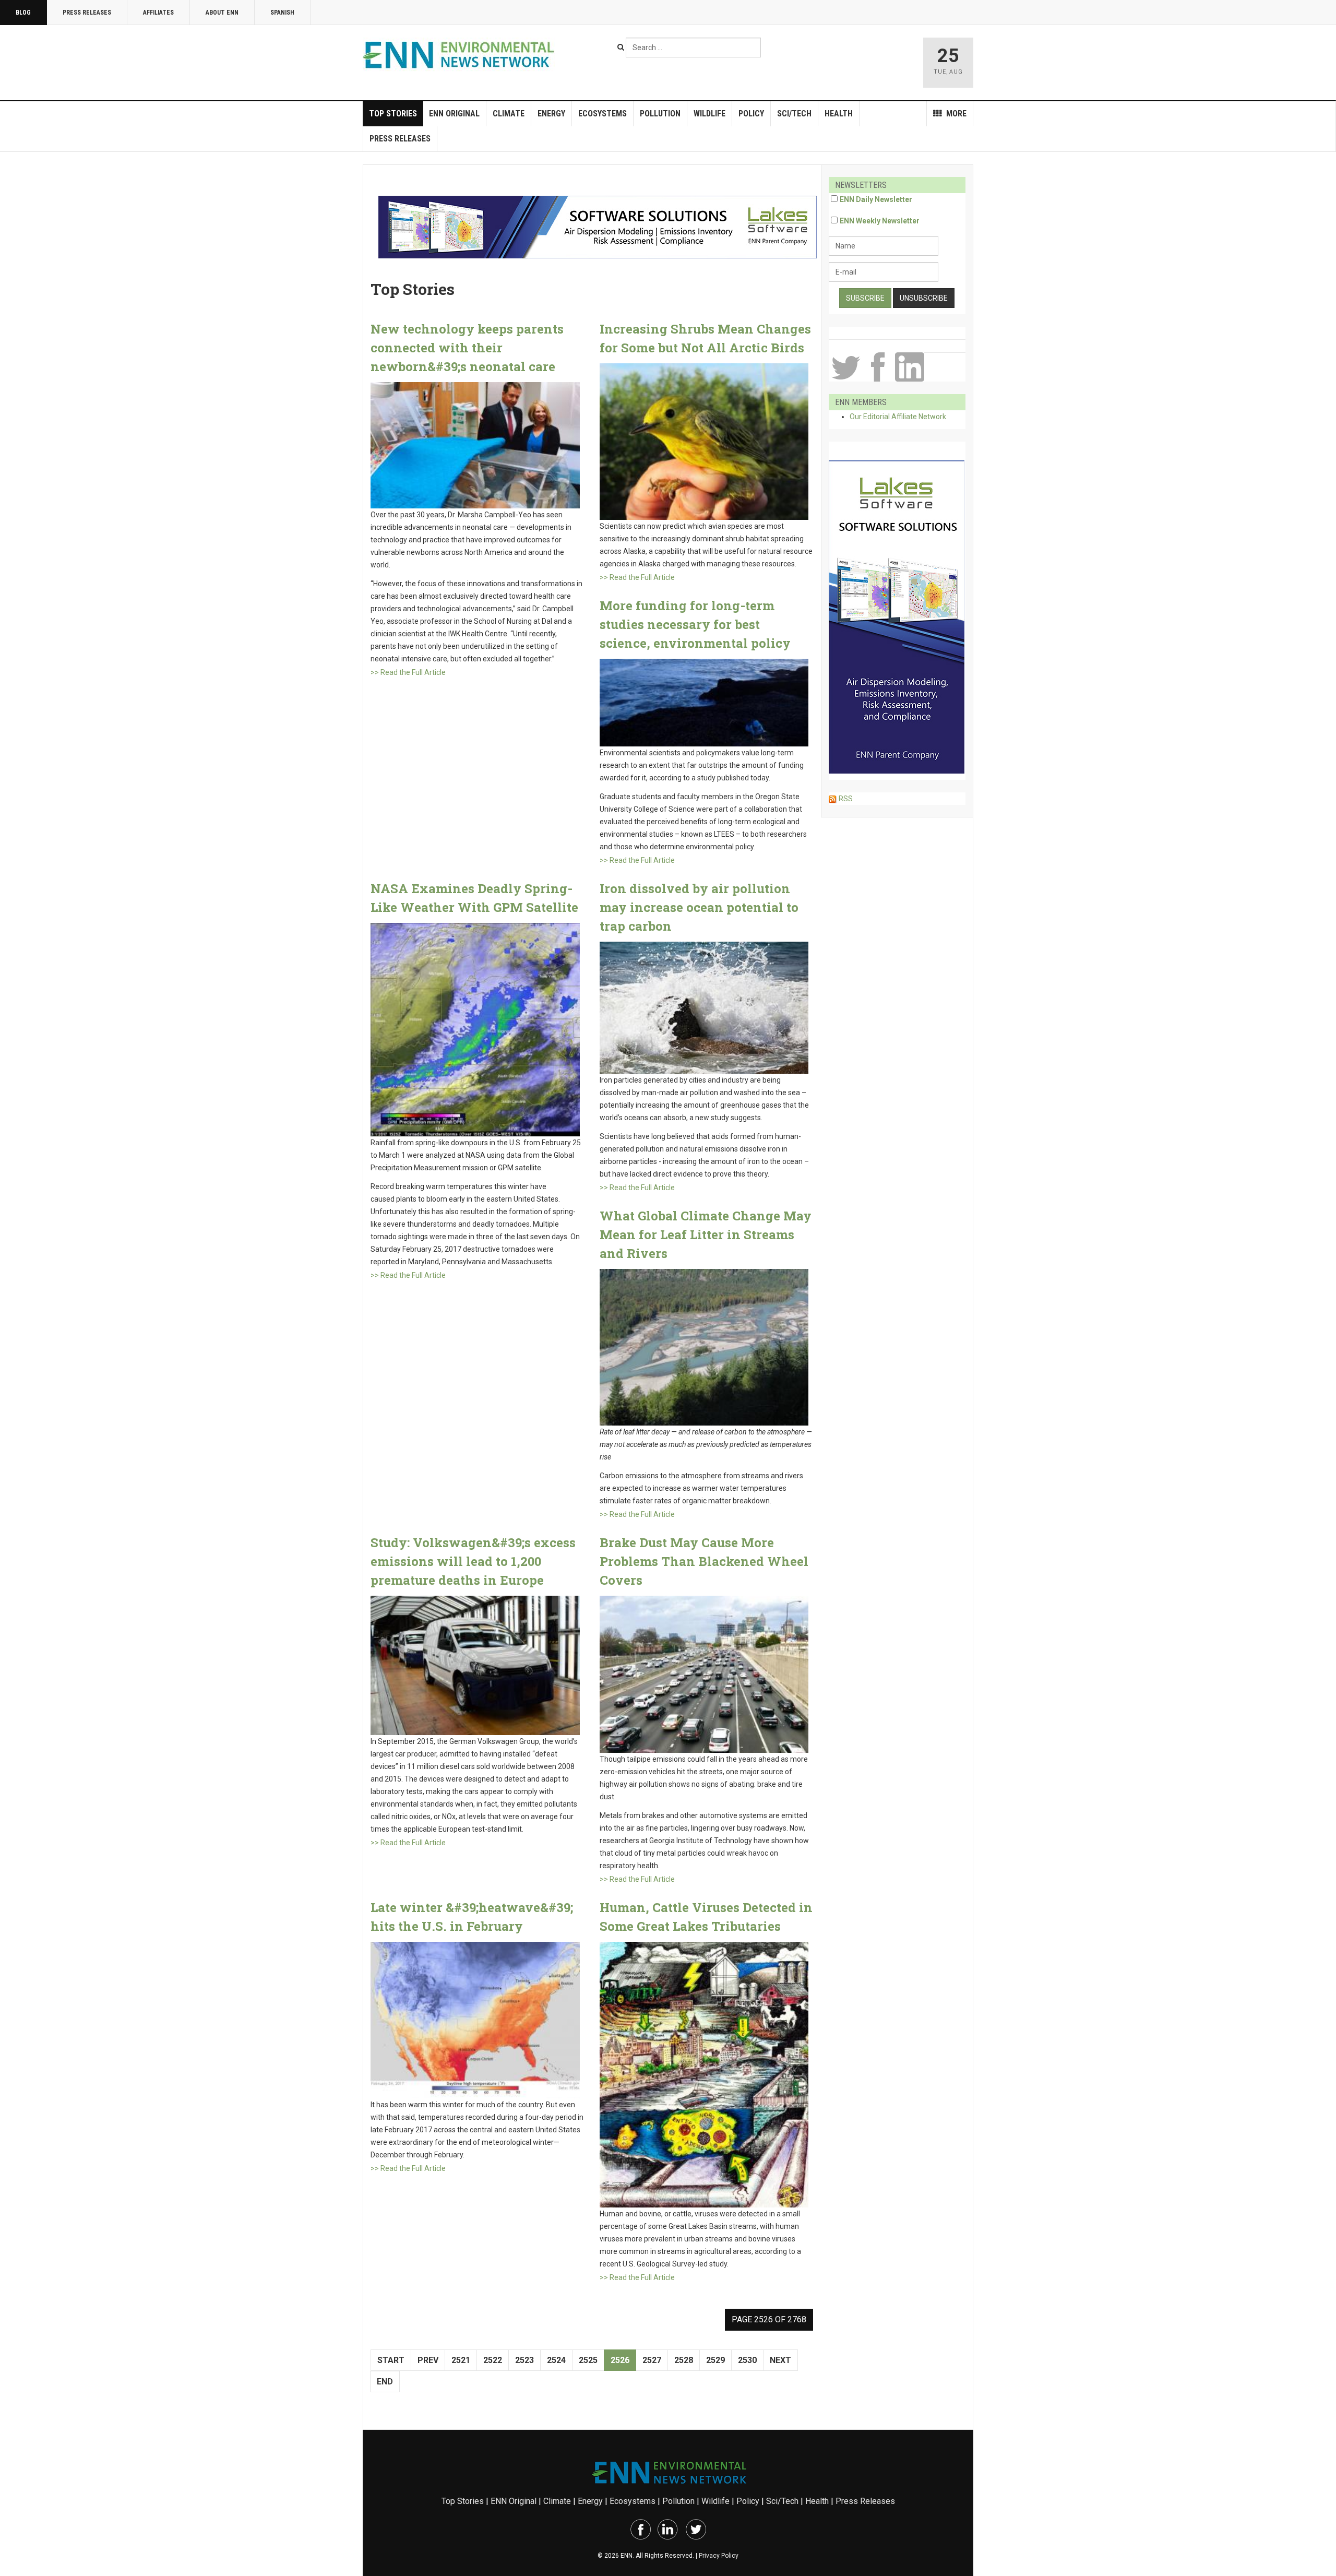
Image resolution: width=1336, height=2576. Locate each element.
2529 (715, 2360)
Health (839, 114)
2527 (652, 2360)
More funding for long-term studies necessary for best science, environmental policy (695, 624)
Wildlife (709, 114)
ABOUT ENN (222, 13)
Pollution (660, 114)
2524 (556, 2360)
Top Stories (393, 114)
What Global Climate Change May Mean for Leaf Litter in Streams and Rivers (706, 1234)
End (385, 2382)
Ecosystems (603, 114)
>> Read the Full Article (408, 672)
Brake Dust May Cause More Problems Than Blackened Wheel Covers (704, 1561)
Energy (551, 114)
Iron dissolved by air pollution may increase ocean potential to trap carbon (699, 907)
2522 (493, 2360)
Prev (428, 2360)
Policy (751, 114)
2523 (524, 2360)
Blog (23, 13)
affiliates (158, 13)
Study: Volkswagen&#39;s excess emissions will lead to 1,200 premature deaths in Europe (473, 1561)
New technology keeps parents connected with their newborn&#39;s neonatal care (467, 348)
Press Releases (87, 13)
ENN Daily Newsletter (876, 199)
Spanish (282, 13)
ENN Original (454, 114)
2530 (747, 2360)
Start (391, 2360)
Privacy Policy (719, 2556)
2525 (588, 2360)
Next (780, 2360)
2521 (461, 2360)
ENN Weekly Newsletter (880, 221)
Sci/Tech (794, 114)
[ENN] (461, 55)
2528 (684, 2360)
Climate (509, 114)
